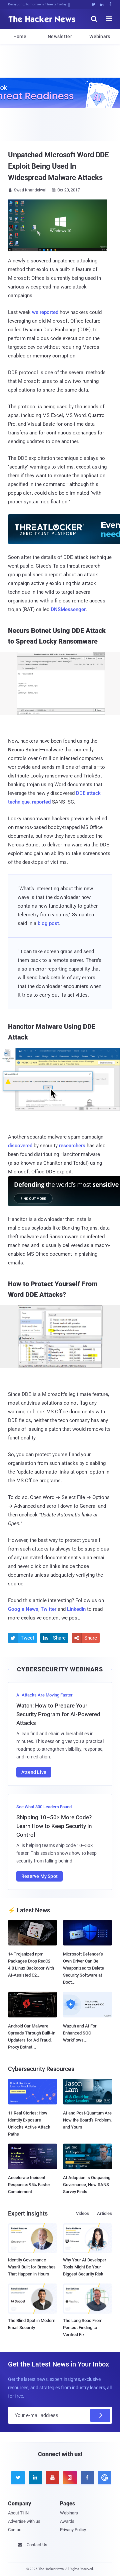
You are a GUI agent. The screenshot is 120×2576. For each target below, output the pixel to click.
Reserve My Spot (39, 1876)
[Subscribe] (100, 2415)
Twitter (48, 1609)
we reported (45, 312)
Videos (82, 2213)
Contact (15, 2530)
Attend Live (34, 1772)
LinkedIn (76, 1609)
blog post (48, 923)
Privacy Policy (73, 2530)
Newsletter (60, 36)
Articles (104, 2213)
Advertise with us (24, 2521)
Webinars (100, 36)
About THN (18, 2513)
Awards (67, 2521)
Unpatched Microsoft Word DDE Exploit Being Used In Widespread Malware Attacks (58, 166)
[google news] (103, 2478)
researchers (72, 1146)
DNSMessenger (68, 609)
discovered (20, 1146)
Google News (23, 1609)
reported (41, 802)
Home (20, 36)
